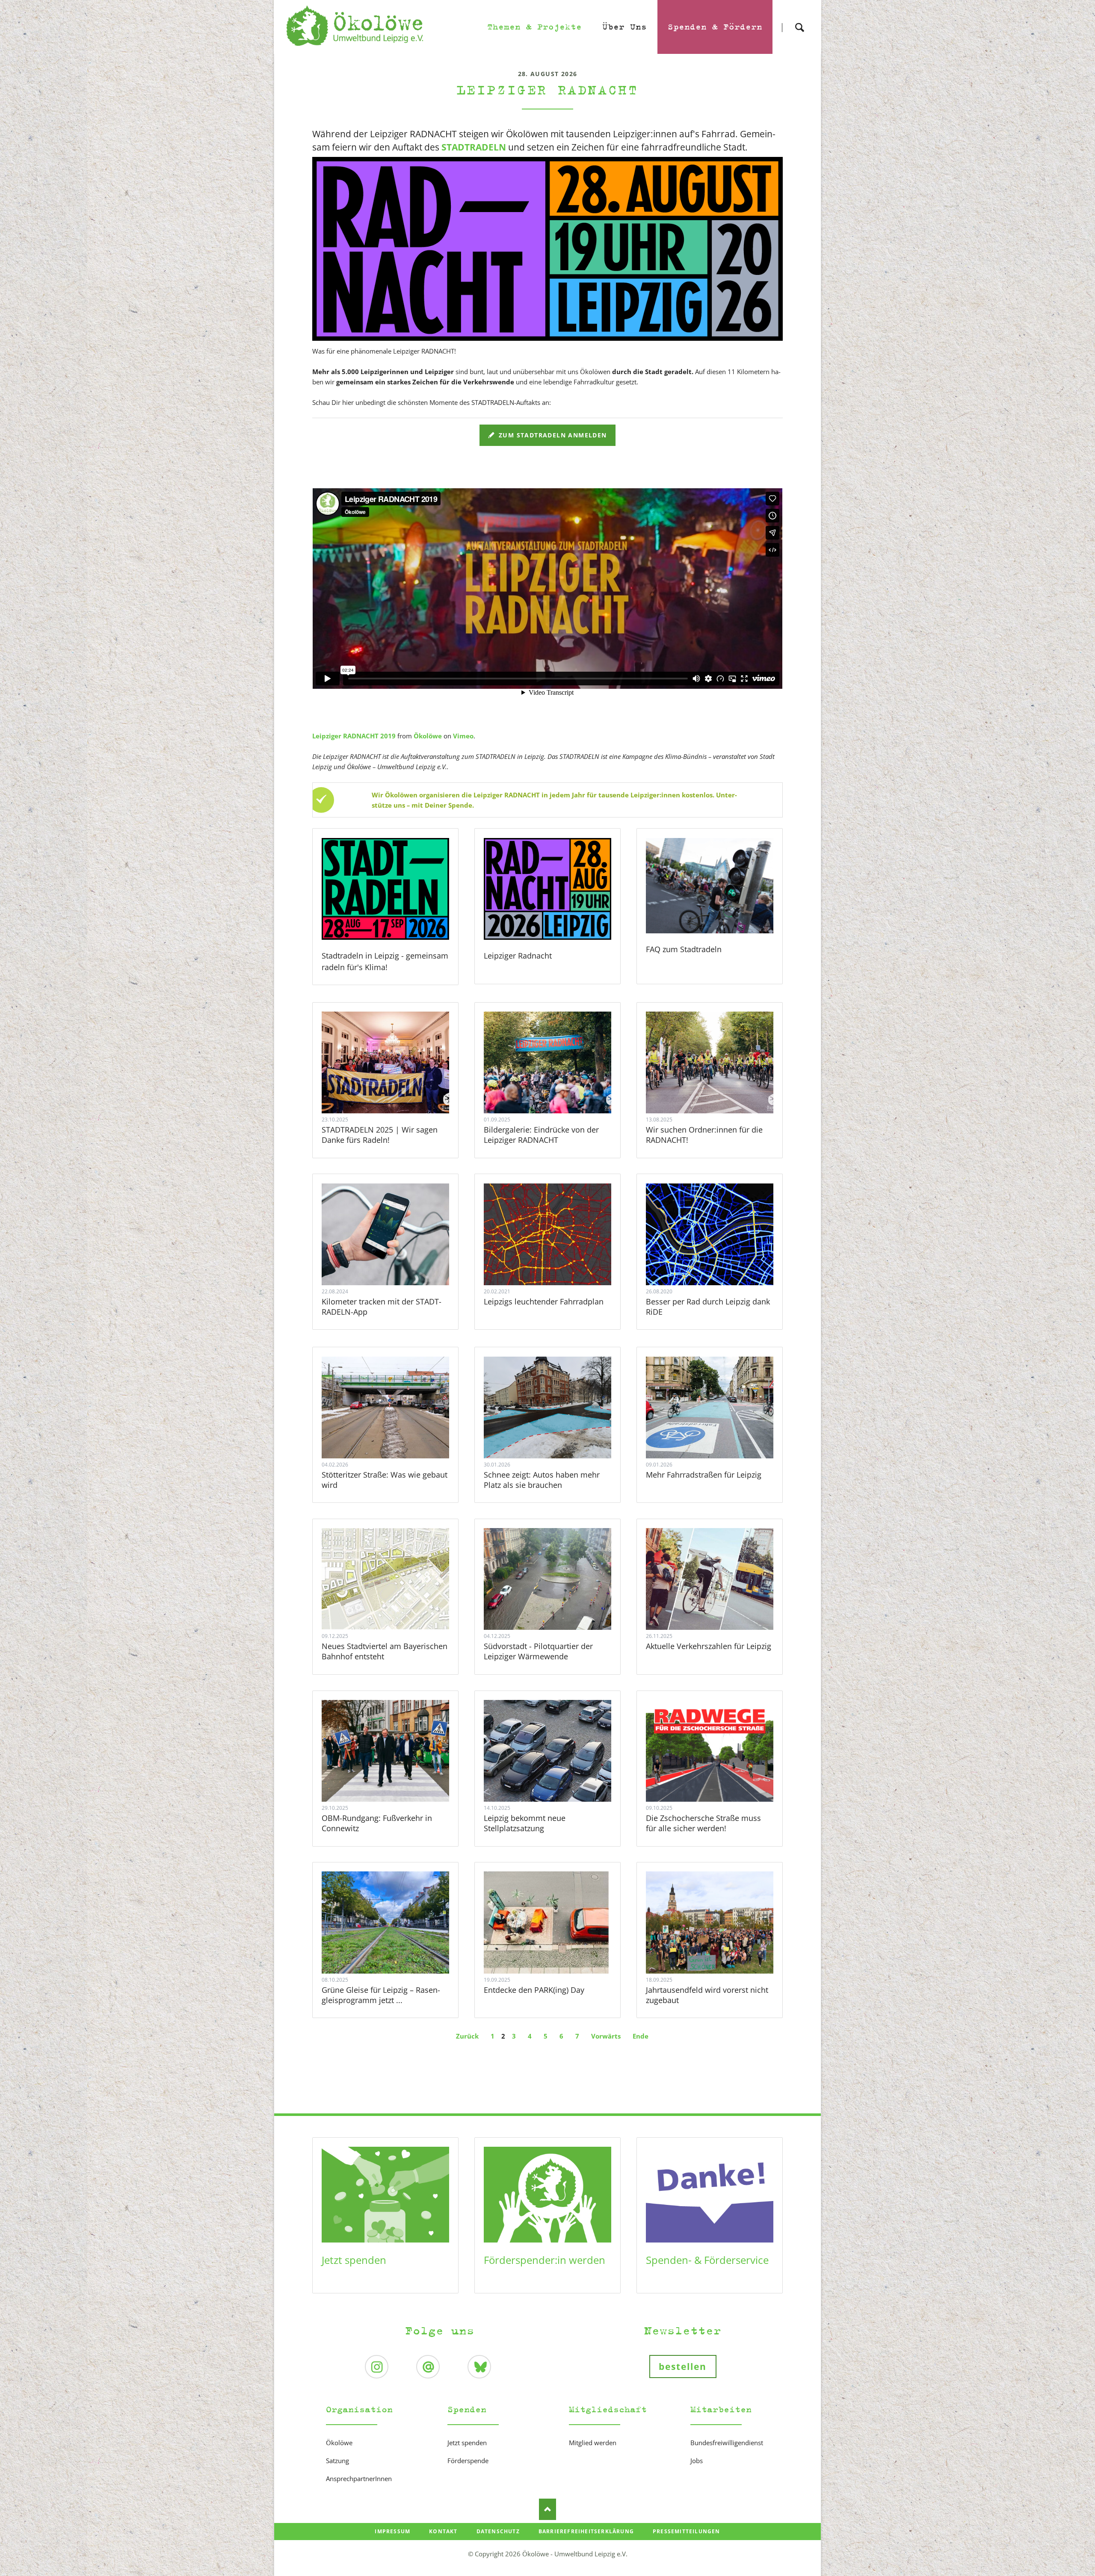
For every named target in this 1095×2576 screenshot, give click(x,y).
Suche (799, 20)
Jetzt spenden (354, 2260)
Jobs (697, 2461)
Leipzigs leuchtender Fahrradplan (544, 1301)
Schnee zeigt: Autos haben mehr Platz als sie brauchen (542, 1480)
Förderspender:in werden (545, 2260)
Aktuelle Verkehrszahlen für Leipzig (709, 1646)
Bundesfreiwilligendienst (727, 2443)
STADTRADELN (474, 147)
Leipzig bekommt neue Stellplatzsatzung (525, 1823)
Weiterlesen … (397, 1086)
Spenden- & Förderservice (707, 2260)
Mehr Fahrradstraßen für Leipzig (704, 1475)
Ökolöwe (428, 736)
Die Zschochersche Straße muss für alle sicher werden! (703, 1823)
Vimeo (463, 736)
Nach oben (547, 2509)
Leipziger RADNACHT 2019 (354, 736)
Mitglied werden (593, 2443)
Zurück (467, 2036)
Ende (641, 2036)
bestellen (683, 2366)
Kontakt (443, 2531)
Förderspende (468, 2461)
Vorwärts (606, 2036)
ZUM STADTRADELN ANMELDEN (552, 435)
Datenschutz (498, 2531)
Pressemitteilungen (687, 2531)
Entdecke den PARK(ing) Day (534, 1990)
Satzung (337, 2461)
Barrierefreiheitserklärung (586, 2531)
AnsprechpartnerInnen (359, 2479)
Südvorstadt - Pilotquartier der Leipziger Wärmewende (538, 1651)
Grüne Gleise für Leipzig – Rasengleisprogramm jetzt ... (381, 1995)
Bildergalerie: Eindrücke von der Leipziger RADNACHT (541, 1135)
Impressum (392, 2531)
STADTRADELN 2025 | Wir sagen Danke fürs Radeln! (380, 1135)
